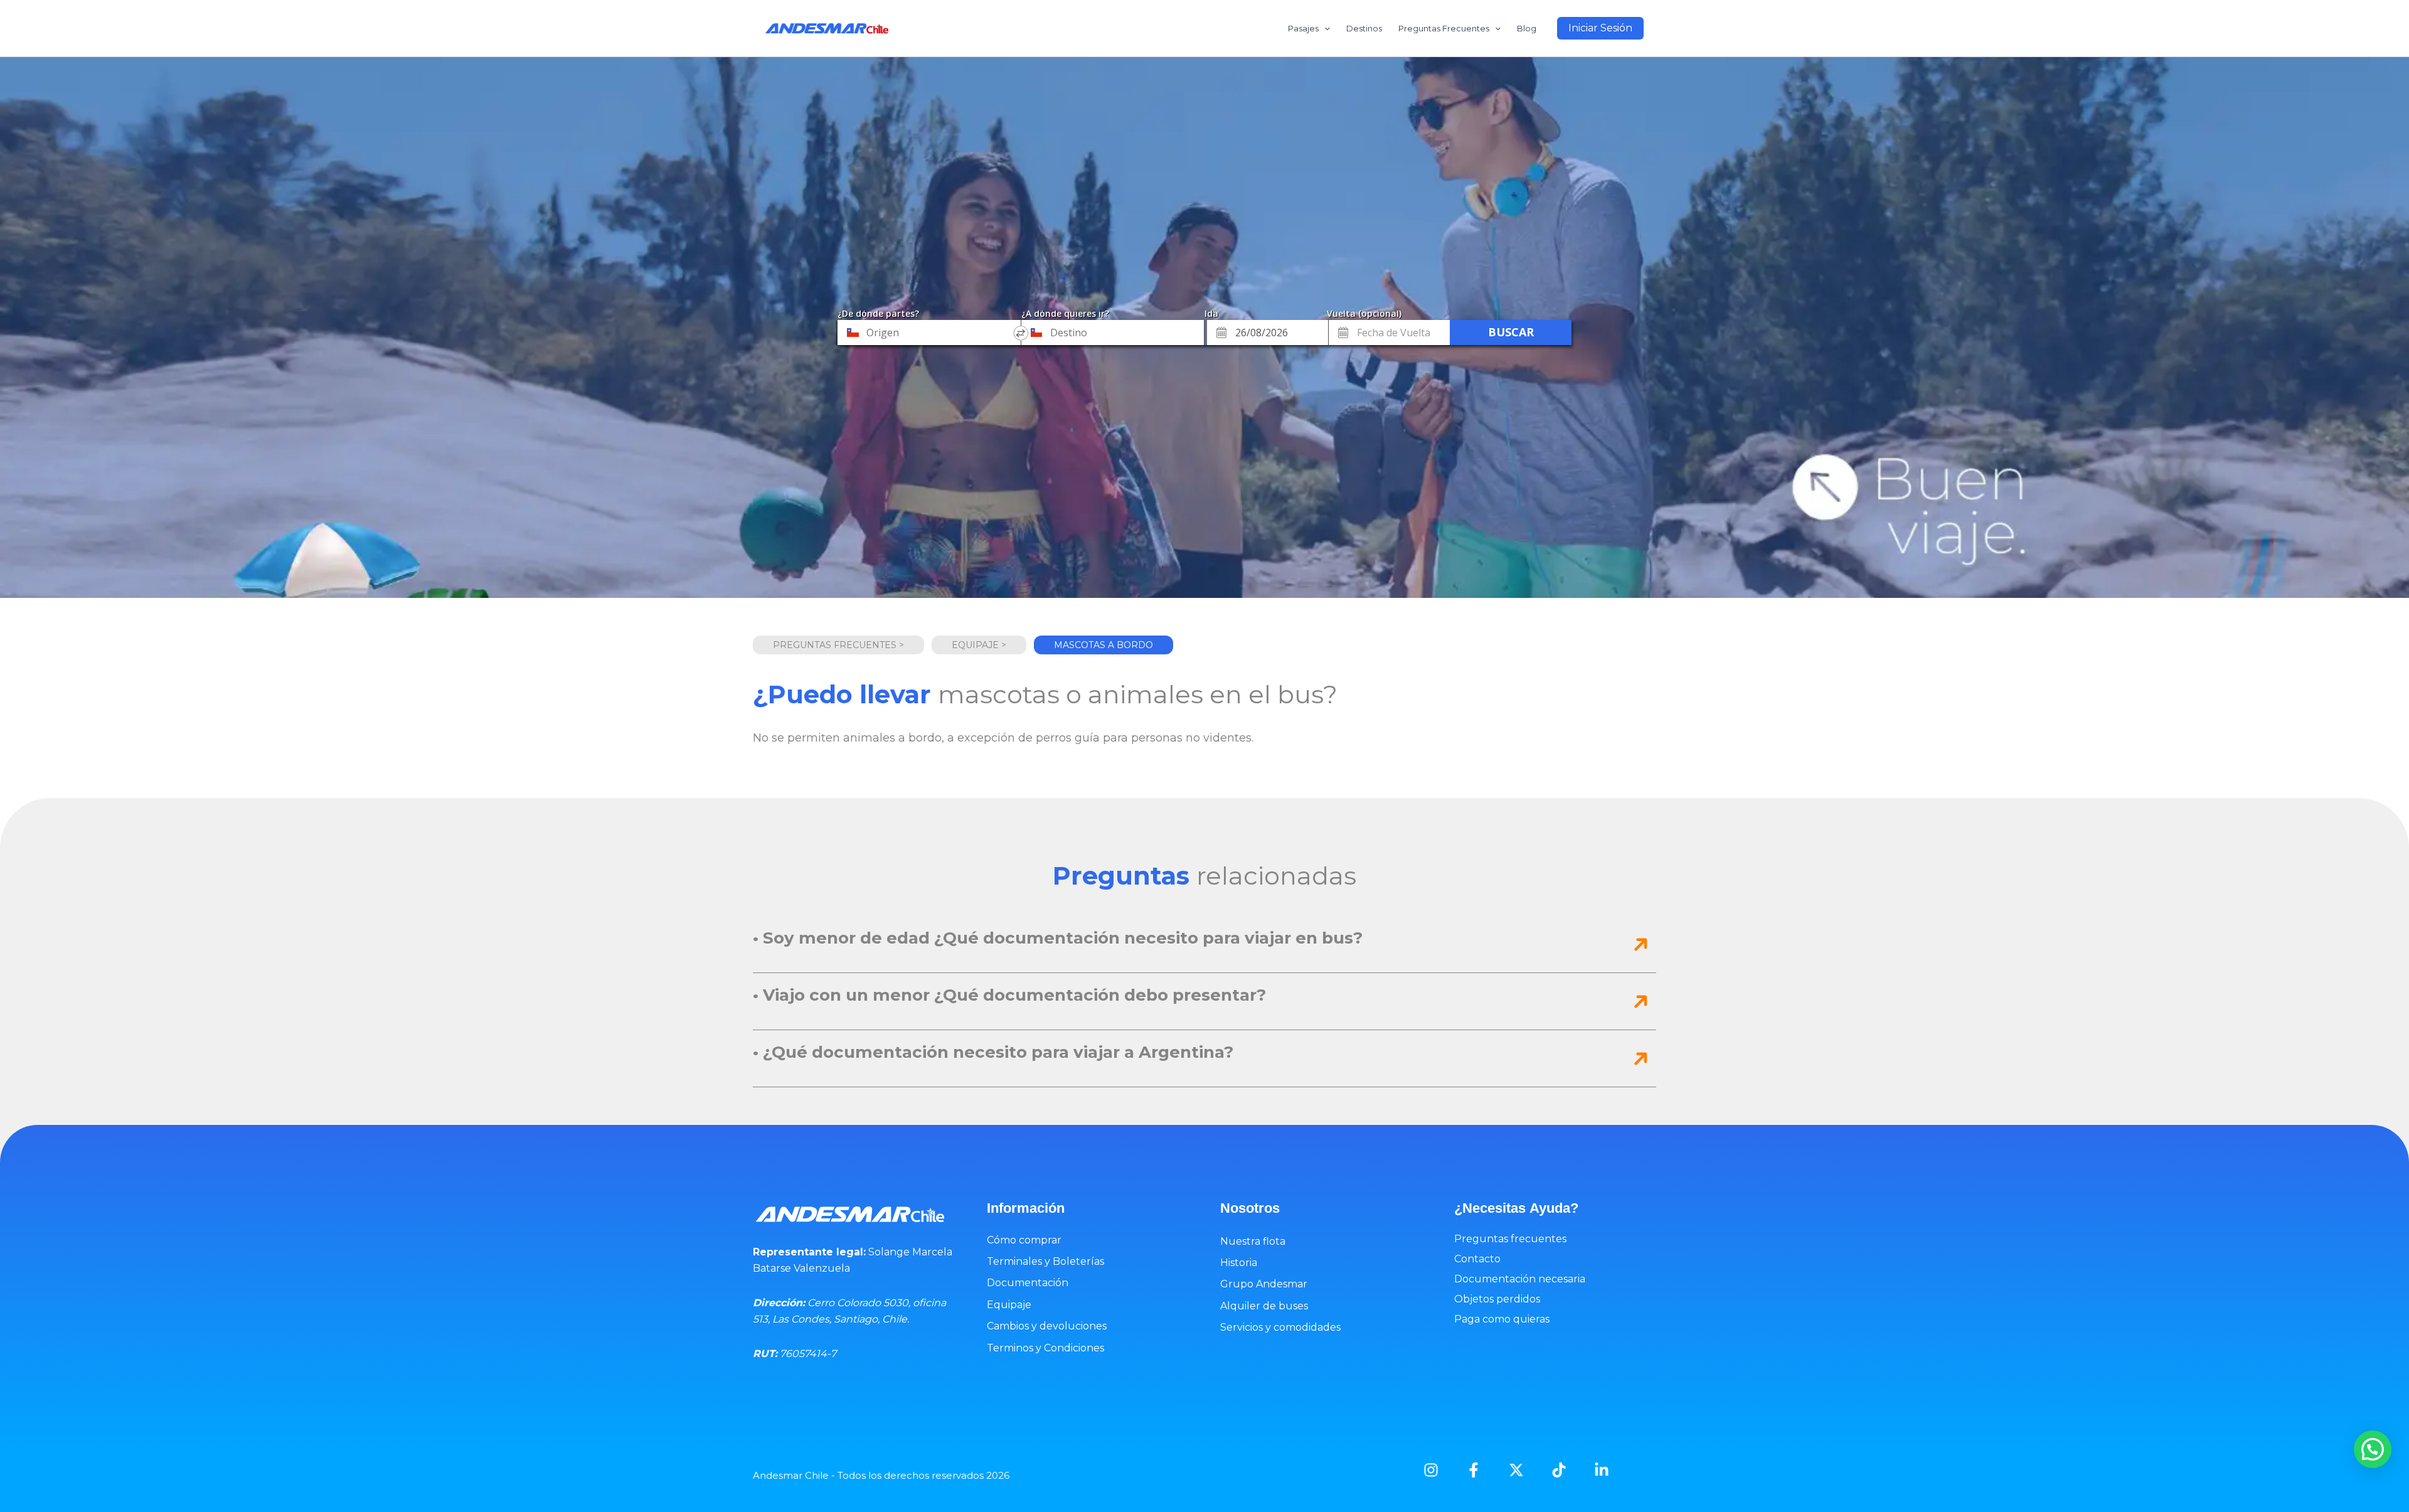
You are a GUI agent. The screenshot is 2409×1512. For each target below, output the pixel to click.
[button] (1600, 28)
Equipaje (1009, 1305)
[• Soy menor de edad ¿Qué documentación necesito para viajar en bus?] (1641, 944)
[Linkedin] (1602, 1470)
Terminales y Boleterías (1045, 1261)
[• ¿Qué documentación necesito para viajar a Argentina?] (1641, 1058)
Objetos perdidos (1497, 1299)
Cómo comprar (1024, 1240)
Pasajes (1303, 28)
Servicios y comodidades (1280, 1327)
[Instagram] (1431, 1470)
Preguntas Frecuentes (1444, 28)
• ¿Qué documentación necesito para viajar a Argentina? (993, 1052)
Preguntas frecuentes (1510, 1239)
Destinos (1364, 28)
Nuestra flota (1253, 1241)
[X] (1516, 1470)
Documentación (1028, 1283)
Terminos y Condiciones (1045, 1348)
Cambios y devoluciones (1047, 1326)
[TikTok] (1559, 1470)
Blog (1527, 28)
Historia (1239, 1263)
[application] (1324, 28)
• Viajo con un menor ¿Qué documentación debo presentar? (1009, 995)
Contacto (1477, 1259)
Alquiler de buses (1264, 1306)
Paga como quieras (1502, 1319)
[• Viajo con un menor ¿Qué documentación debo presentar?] (1641, 1001)
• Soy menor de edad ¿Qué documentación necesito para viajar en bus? (1058, 938)
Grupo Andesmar (1264, 1284)
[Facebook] (1474, 1470)
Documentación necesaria (1520, 1279)
